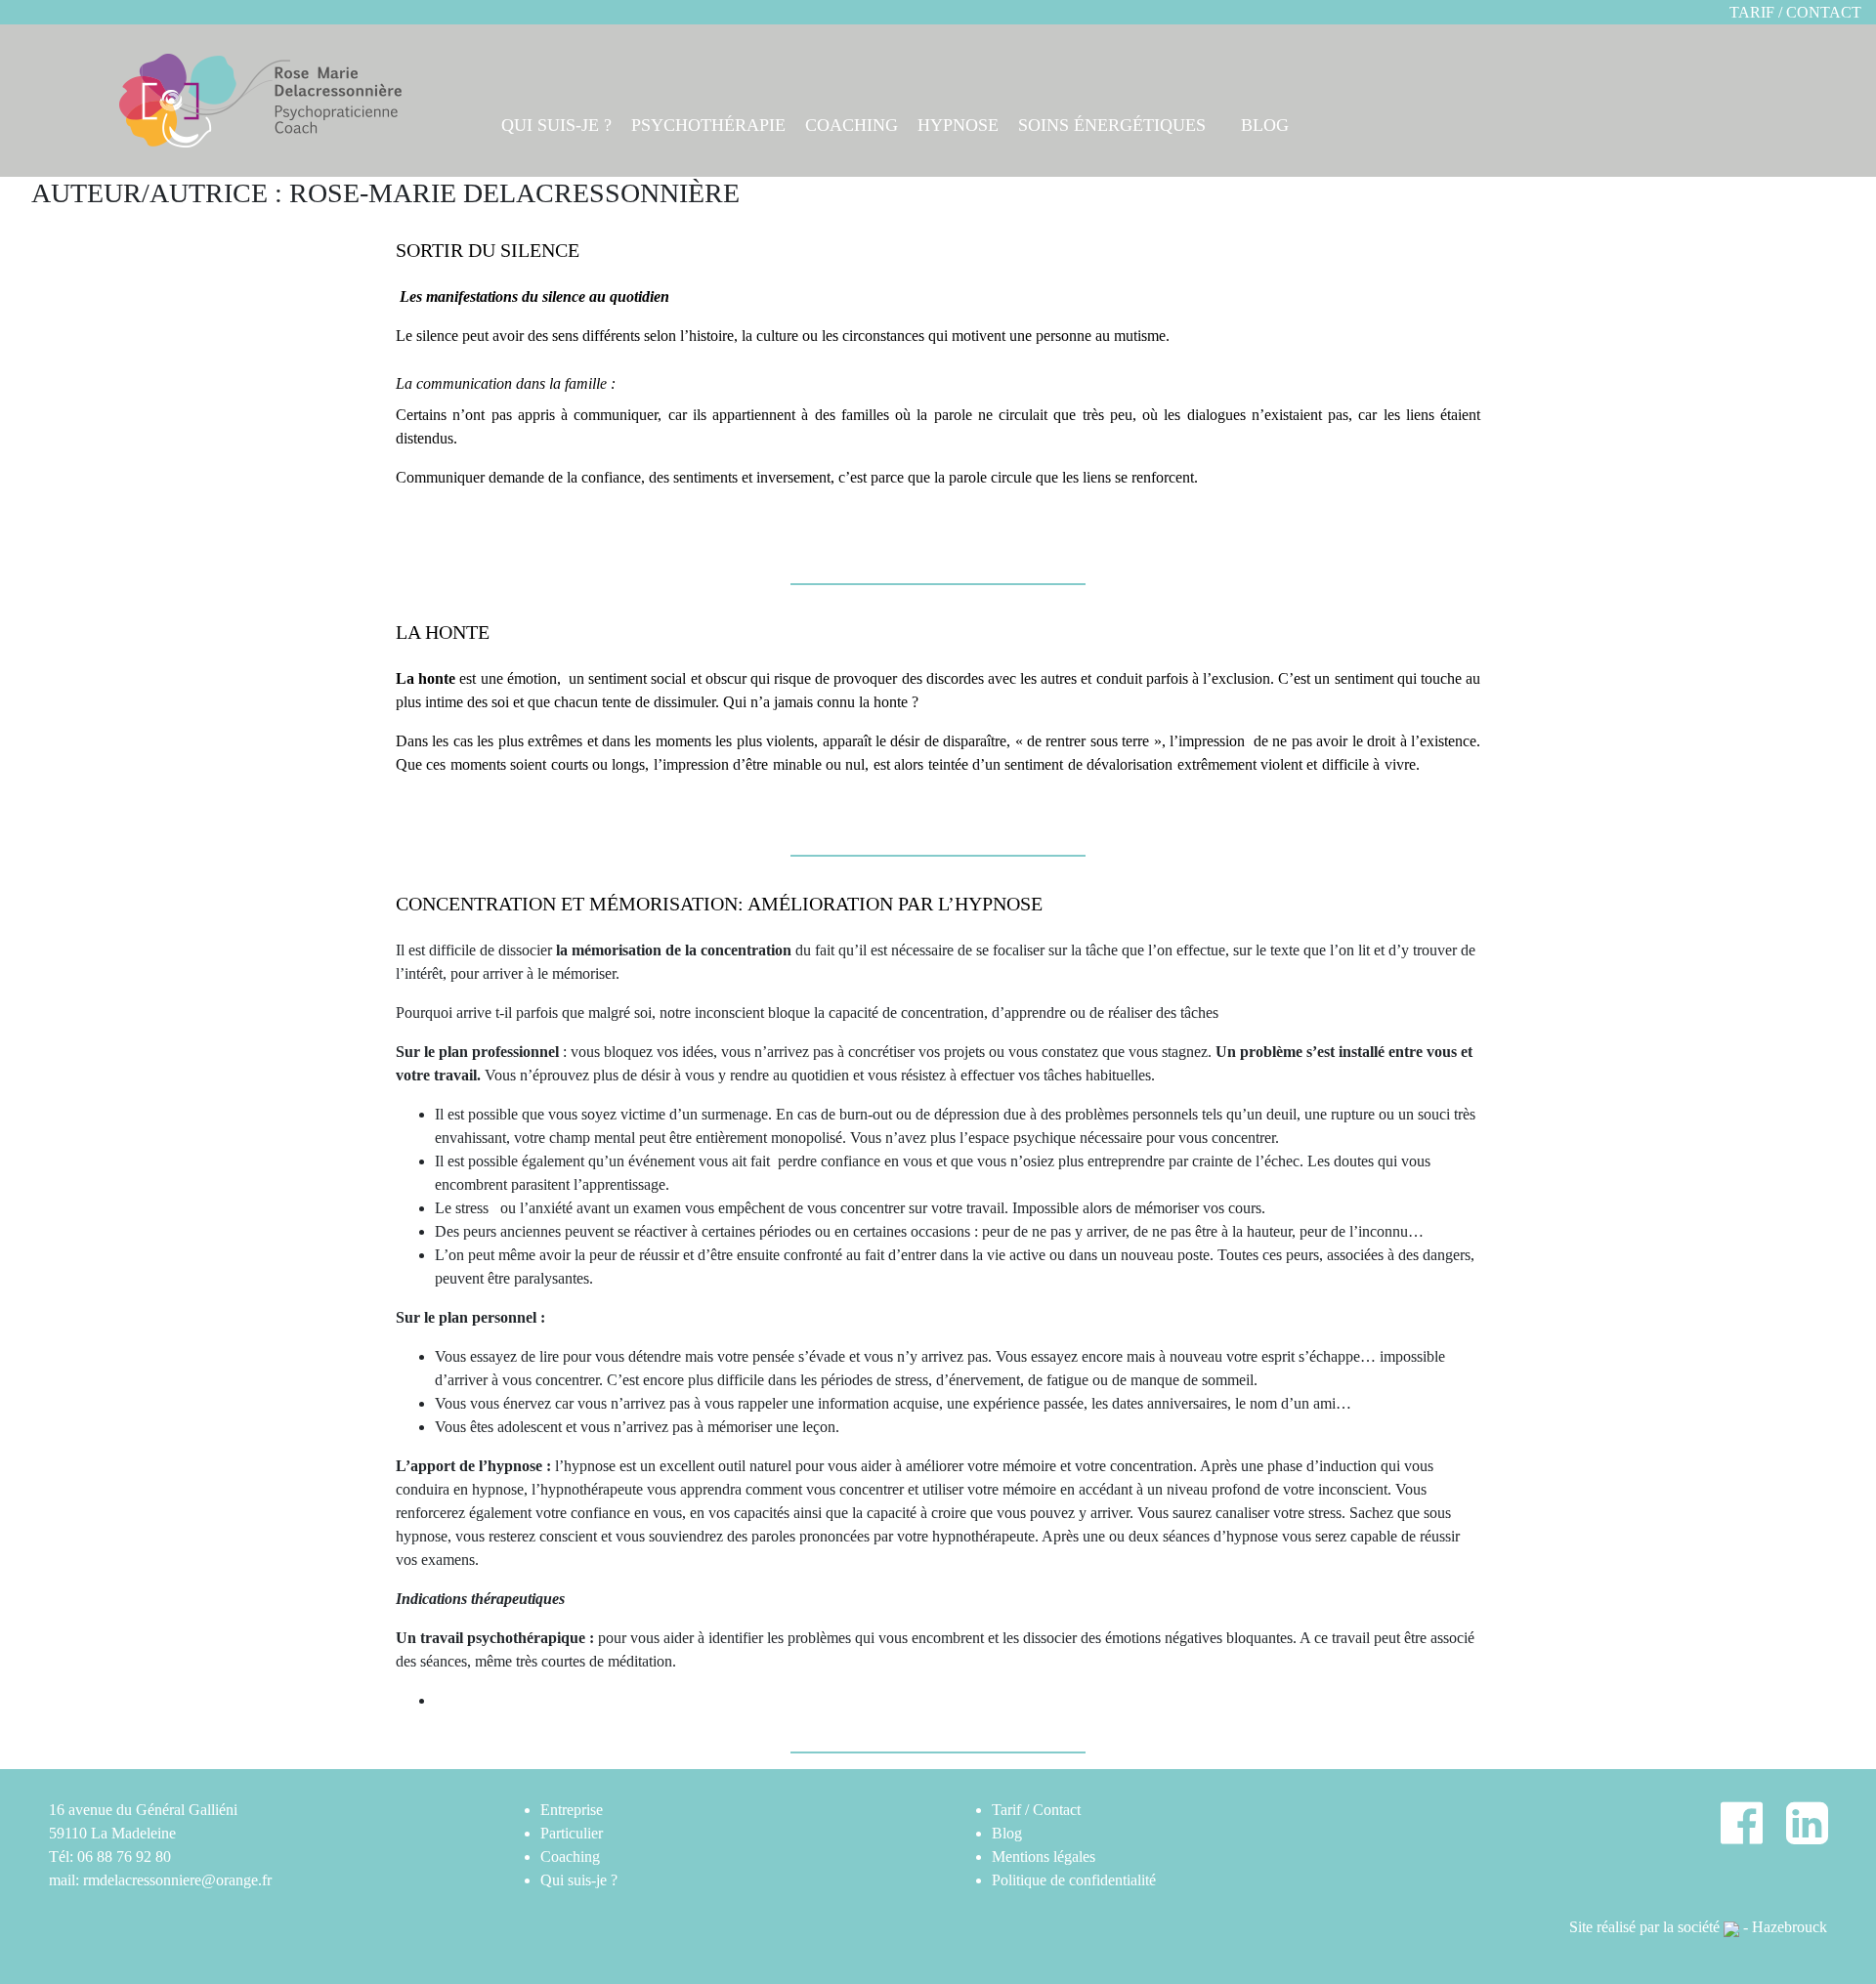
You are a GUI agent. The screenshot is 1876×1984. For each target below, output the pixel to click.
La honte (443, 632)
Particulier (572, 1833)
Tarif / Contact (1795, 12)
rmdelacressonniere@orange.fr (177, 1880)
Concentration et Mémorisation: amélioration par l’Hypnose (719, 904)
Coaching (852, 125)
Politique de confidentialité (1074, 1880)
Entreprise (572, 1810)
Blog (1265, 125)
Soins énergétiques (1112, 125)
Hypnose (958, 125)
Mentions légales (1044, 1857)
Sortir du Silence (488, 250)
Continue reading (449, 516)
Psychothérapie (708, 125)
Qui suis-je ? (556, 125)
